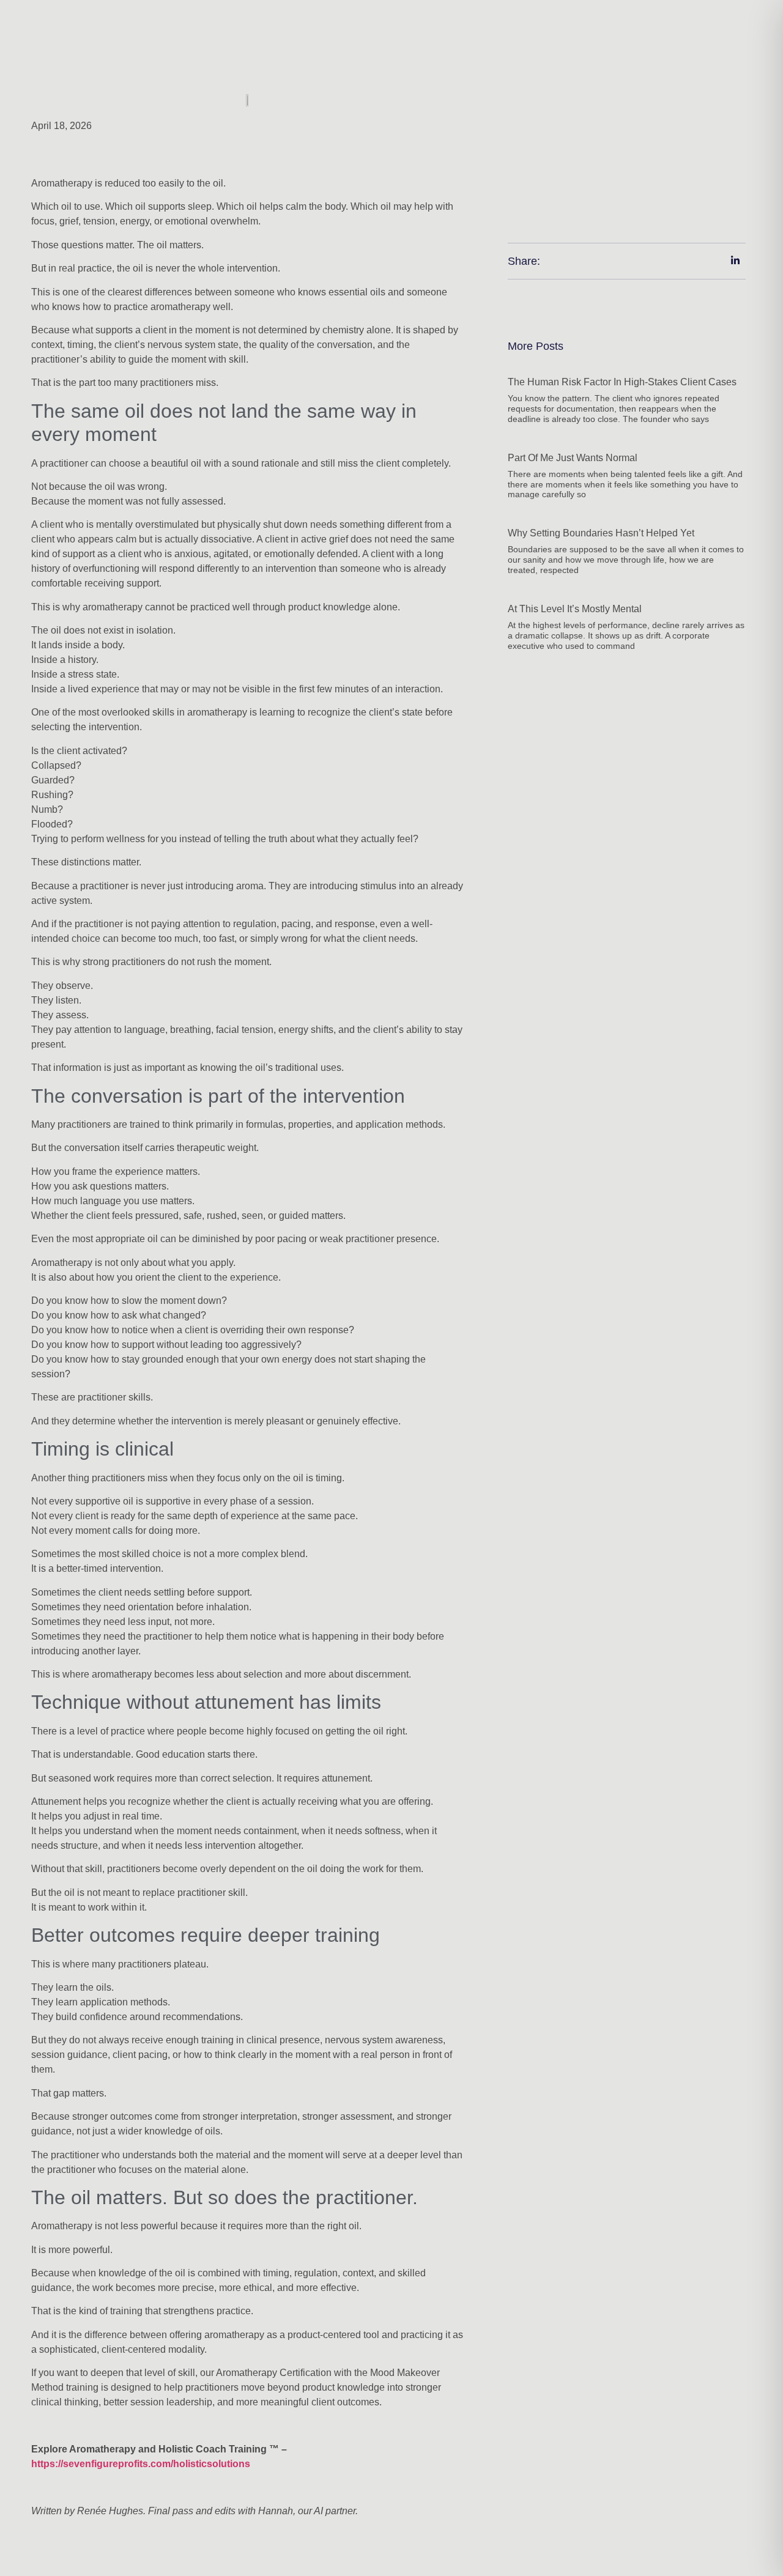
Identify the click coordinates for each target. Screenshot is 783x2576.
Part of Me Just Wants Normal (573, 458)
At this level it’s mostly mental (575, 609)
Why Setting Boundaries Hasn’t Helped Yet (601, 533)
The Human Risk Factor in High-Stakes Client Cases (622, 382)
